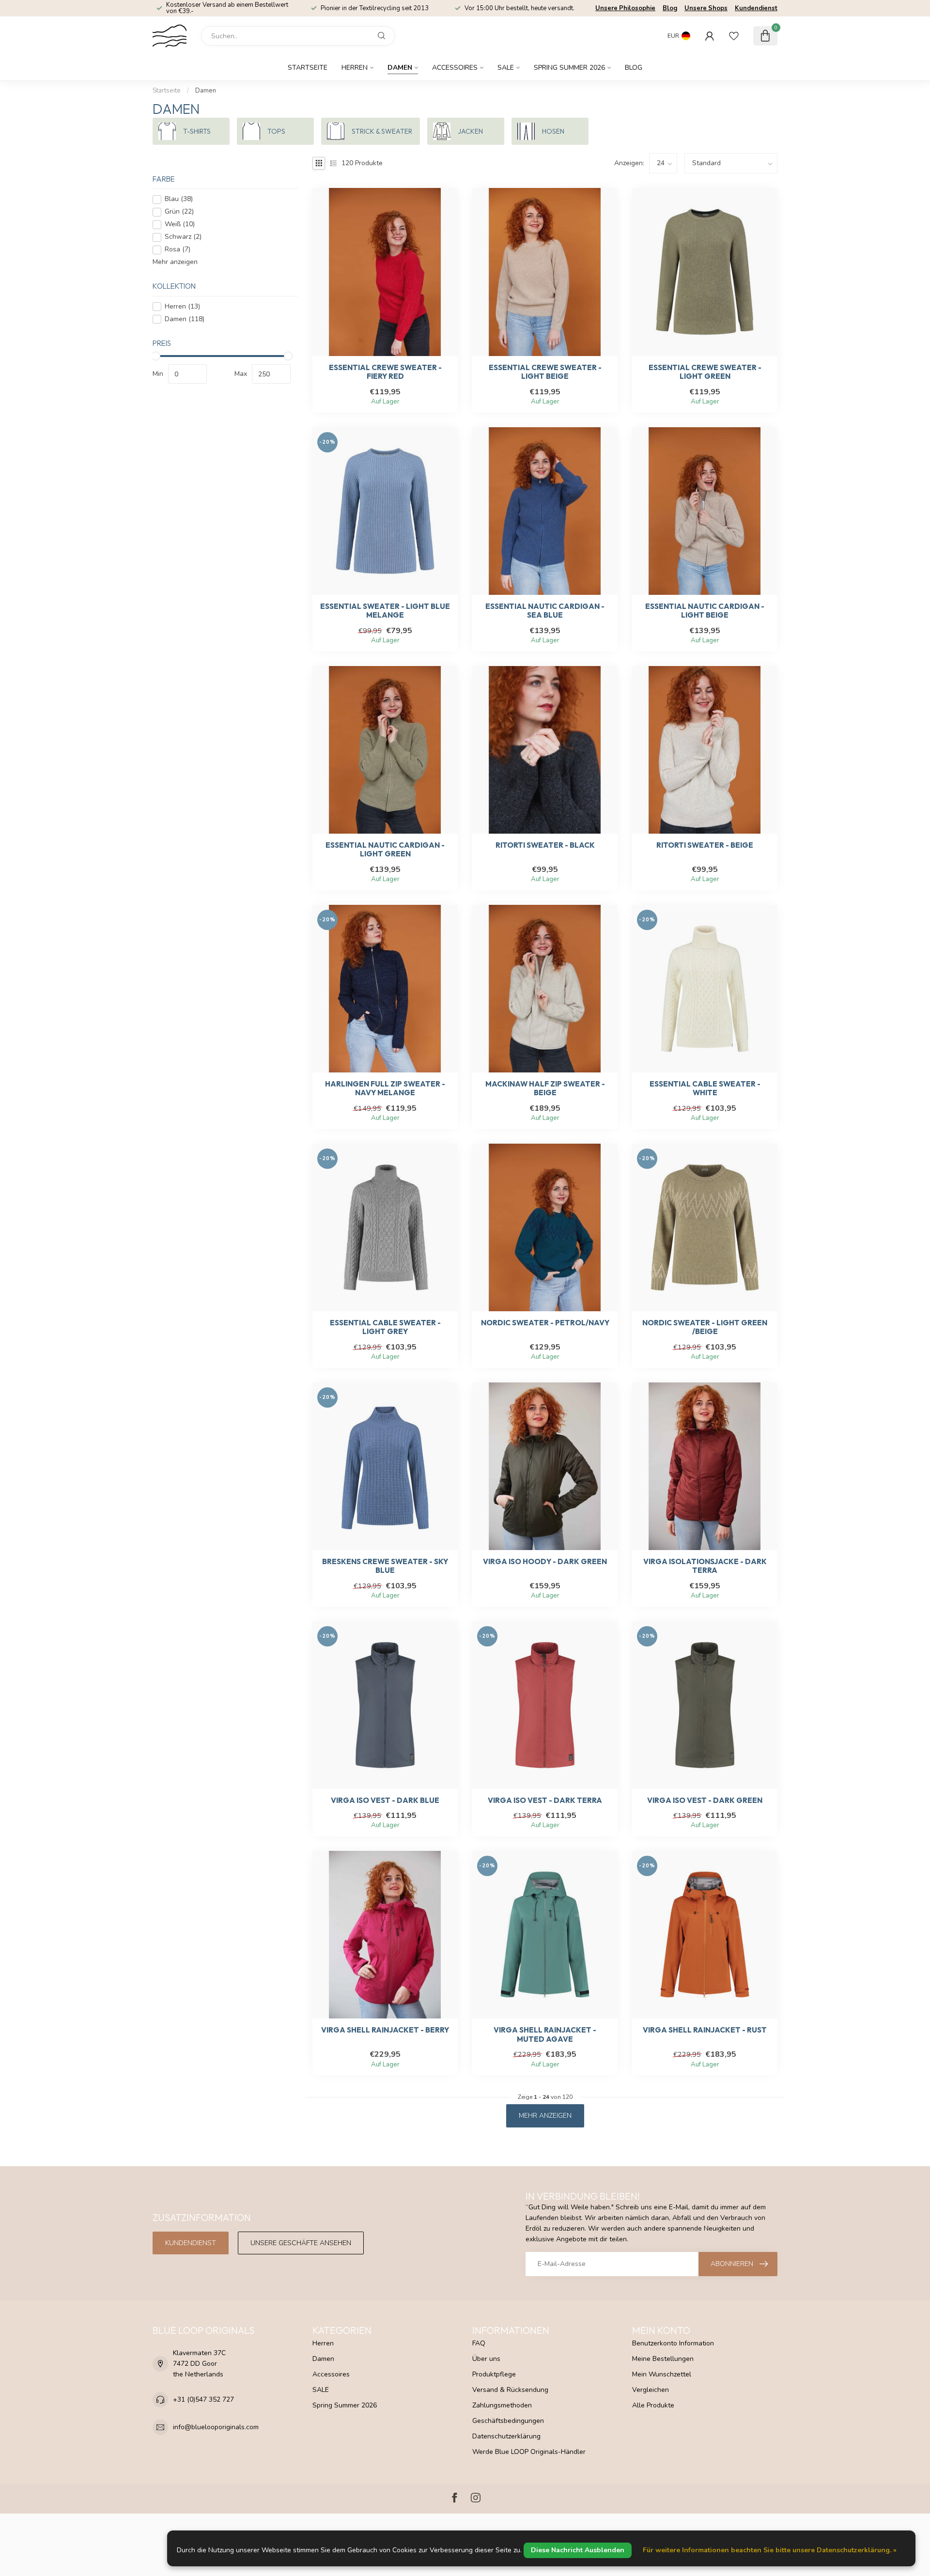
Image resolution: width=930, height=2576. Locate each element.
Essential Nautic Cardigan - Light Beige (705, 611)
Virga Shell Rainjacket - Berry (385, 2030)
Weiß (180, 225)
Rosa (178, 250)
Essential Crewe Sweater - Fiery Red (385, 372)
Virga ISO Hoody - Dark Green (545, 1562)
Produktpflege (494, 2374)
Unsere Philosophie (625, 8)
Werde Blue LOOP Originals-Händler (529, 2452)
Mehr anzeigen (175, 262)
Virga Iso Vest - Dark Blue (385, 1800)
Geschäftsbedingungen (508, 2421)
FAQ (479, 2343)
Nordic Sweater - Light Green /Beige (705, 1327)
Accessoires (455, 68)
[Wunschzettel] (734, 36)
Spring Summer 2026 (569, 68)
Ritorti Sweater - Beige (705, 845)
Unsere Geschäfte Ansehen (301, 2243)
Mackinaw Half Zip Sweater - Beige (545, 1088)
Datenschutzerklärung (506, 2436)
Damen (400, 68)
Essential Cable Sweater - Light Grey (385, 1327)
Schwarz (183, 237)
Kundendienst (756, 8)
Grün (179, 212)
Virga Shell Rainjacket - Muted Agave (545, 2034)
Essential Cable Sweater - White (705, 1088)
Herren (355, 68)
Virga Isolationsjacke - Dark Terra (705, 1566)
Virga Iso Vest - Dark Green (705, 1800)
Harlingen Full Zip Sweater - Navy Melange (385, 1088)
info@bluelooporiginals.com (216, 2427)
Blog (670, 8)
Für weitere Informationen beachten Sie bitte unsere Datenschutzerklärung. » (770, 2550)
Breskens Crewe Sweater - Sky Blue (385, 1566)
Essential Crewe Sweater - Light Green (705, 372)
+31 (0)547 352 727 (203, 2399)
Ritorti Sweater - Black (545, 845)
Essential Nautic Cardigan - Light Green (385, 850)
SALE (506, 68)
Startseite (308, 68)
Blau (179, 199)
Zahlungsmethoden (502, 2405)
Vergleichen (651, 2390)
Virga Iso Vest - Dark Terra (545, 1800)
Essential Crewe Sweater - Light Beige (545, 372)
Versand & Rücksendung (510, 2390)
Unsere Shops (706, 8)
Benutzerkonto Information (673, 2343)
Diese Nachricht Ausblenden (578, 2550)
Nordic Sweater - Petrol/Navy (545, 1323)
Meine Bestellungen (663, 2359)
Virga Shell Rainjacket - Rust (705, 2030)
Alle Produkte (653, 2405)
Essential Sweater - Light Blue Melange (385, 611)
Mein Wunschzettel (662, 2374)
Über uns (486, 2359)
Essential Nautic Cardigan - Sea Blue (545, 611)
